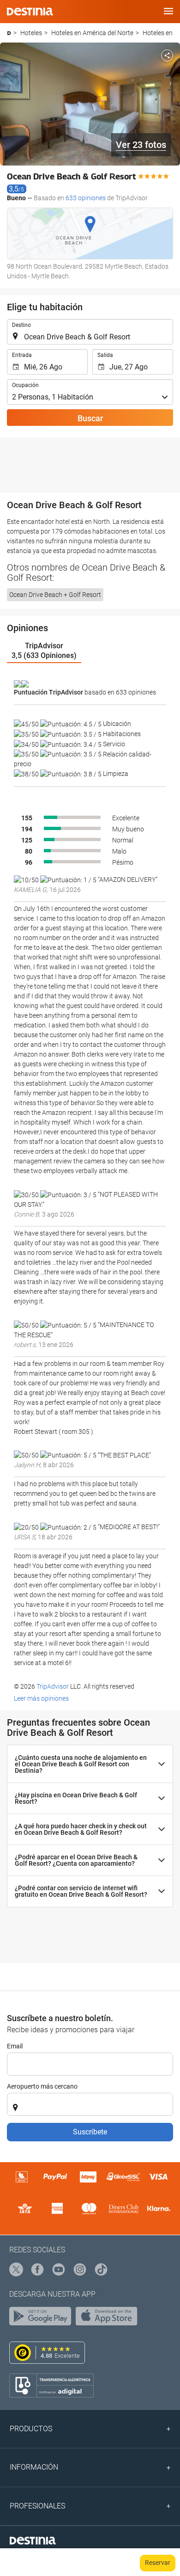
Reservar (158, 2563)
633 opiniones (86, 198)
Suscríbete (90, 2132)
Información (34, 2467)
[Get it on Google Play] (42, 2318)
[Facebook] (38, 2270)
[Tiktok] (102, 2270)
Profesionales (37, 2506)
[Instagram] (80, 2270)
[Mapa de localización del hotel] (90, 234)
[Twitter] (17, 2270)
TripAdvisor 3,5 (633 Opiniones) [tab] (44, 651)
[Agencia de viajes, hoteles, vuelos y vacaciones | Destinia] (30, 12)
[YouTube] (59, 2270)
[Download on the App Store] (109, 2318)
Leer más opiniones (42, 1698)
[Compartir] (167, 55)
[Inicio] (9, 33)
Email (15, 2046)
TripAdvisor (53, 1686)
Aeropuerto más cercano (42, 2086)
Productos (31, 2429)
